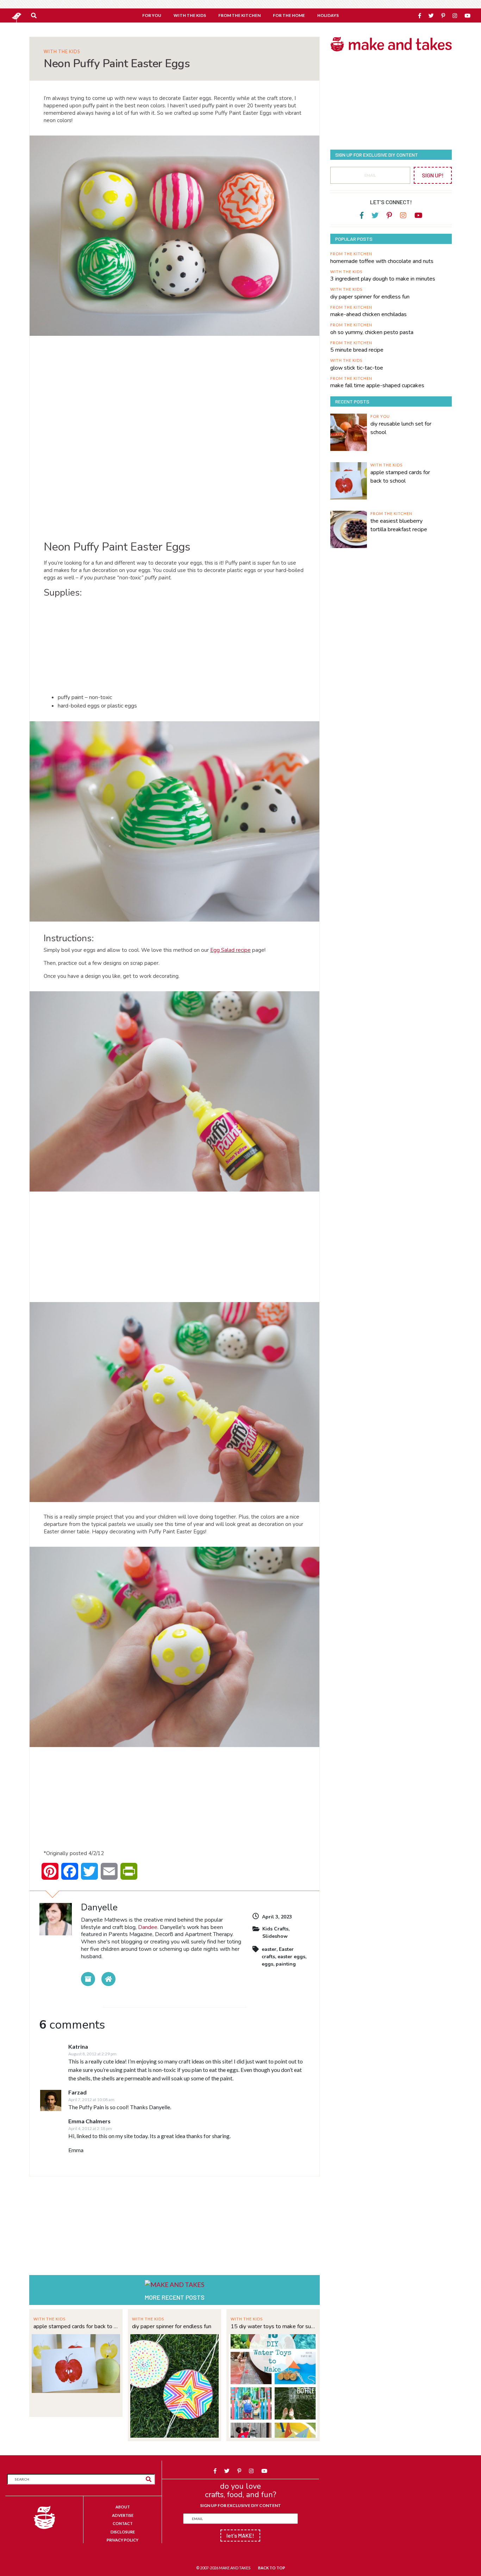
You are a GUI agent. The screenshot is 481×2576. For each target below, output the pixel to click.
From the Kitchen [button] (239, 15)
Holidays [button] (328, 15)
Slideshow (275, 1936)
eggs (267, 1964)
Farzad (77, 2092)
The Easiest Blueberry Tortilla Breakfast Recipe (399, 525)
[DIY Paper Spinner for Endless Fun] (174, 2385)
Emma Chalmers (89, 2121)
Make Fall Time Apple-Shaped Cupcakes (377, 385)
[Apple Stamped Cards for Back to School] (76, 2363)
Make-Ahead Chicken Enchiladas (368, 314)
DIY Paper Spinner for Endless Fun (172, 2326)
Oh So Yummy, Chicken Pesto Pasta (372, 332)
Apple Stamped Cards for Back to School (76, 2326)
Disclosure (123, 2532)
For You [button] (152, 15)
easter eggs (291, 1957)
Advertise (123, 2515)
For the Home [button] (289, 15)
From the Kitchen (351, 254)
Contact (123, 2523)
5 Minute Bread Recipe (357, 350)
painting (286, 1964)
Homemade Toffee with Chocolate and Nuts (382, 261)
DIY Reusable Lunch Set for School (401, 428)
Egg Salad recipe (230, 950)
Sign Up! (433, 175)
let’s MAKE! (240, 2535)
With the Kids (62, 52)
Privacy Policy (123, 2540)
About (123, 2507)
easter (269, 1949)
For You (380, 416)
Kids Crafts (275, 1929)
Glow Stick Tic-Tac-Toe (357, 368)
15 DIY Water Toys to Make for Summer (273, 2326)
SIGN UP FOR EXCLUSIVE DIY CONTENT (241, 2505)
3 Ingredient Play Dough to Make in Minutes (383, 279)
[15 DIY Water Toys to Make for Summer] (273, 2385)
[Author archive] (88, 1979)
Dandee (148, 1927)
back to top (272, 2568)
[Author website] (108, 1979)
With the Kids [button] (190, 15)
